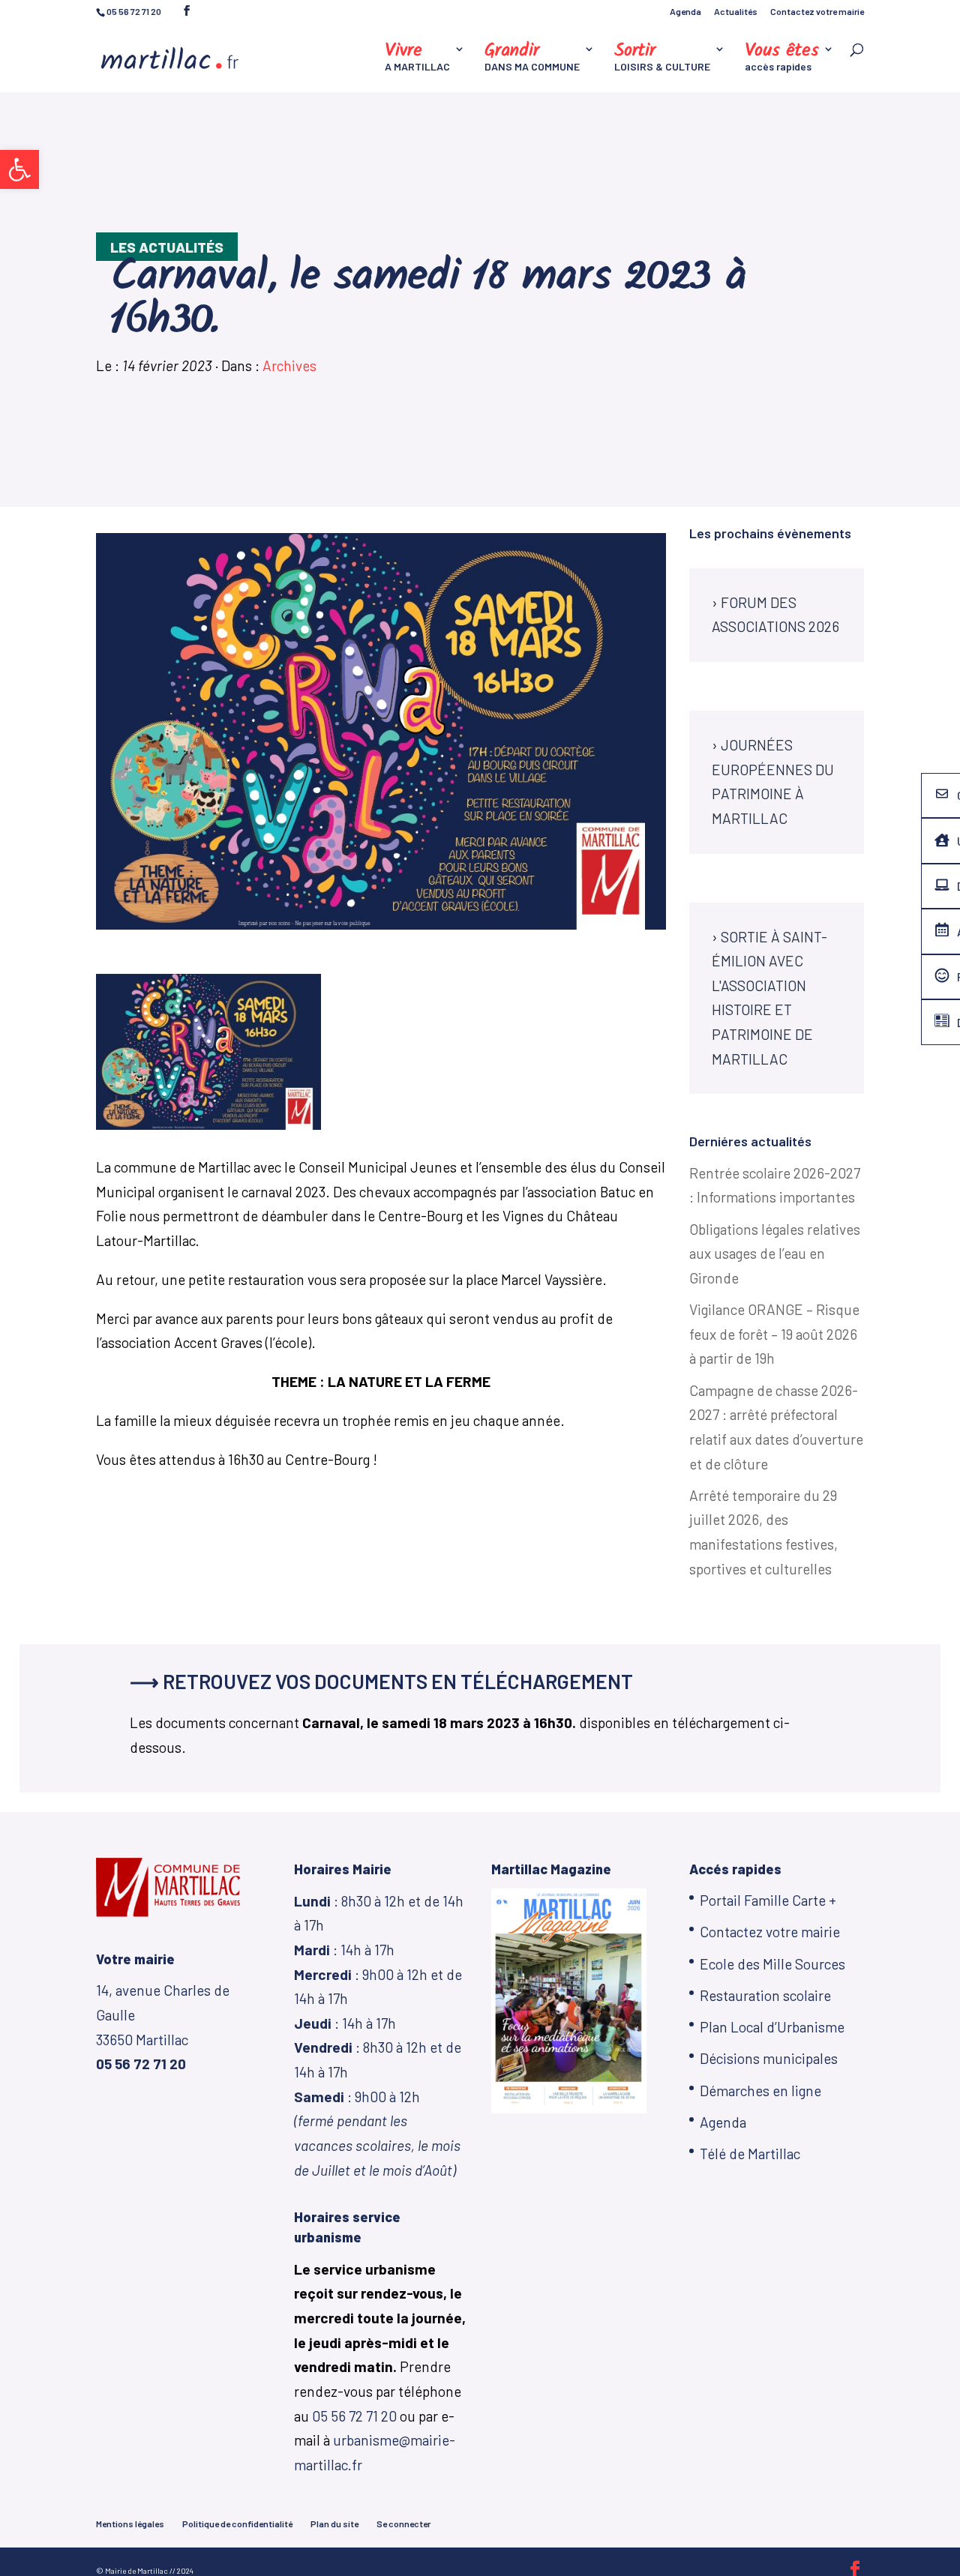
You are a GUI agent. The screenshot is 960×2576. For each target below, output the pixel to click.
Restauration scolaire (765, 1995)
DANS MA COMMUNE (532, 58)
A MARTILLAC (417, 58)
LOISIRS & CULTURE (662, 58)
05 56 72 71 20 (354, 2416)
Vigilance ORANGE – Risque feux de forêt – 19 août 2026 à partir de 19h (774, 1334)
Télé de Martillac (750, 2154)
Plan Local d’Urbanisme (772, 2027)
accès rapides (782, 58)
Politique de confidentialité (237, 2524)
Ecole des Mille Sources (772, 1964)
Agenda (685, 12)
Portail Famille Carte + (768, 1900)
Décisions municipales (769, 2058)
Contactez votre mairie (817, 12)
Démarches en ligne (760, 2091)
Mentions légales (130, 2524)
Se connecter (403, 2524)
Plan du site (334, 2524)
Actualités (736, 12)
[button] (19, 169)
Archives (289, 365)
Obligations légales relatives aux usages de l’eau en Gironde (775, 1254)
